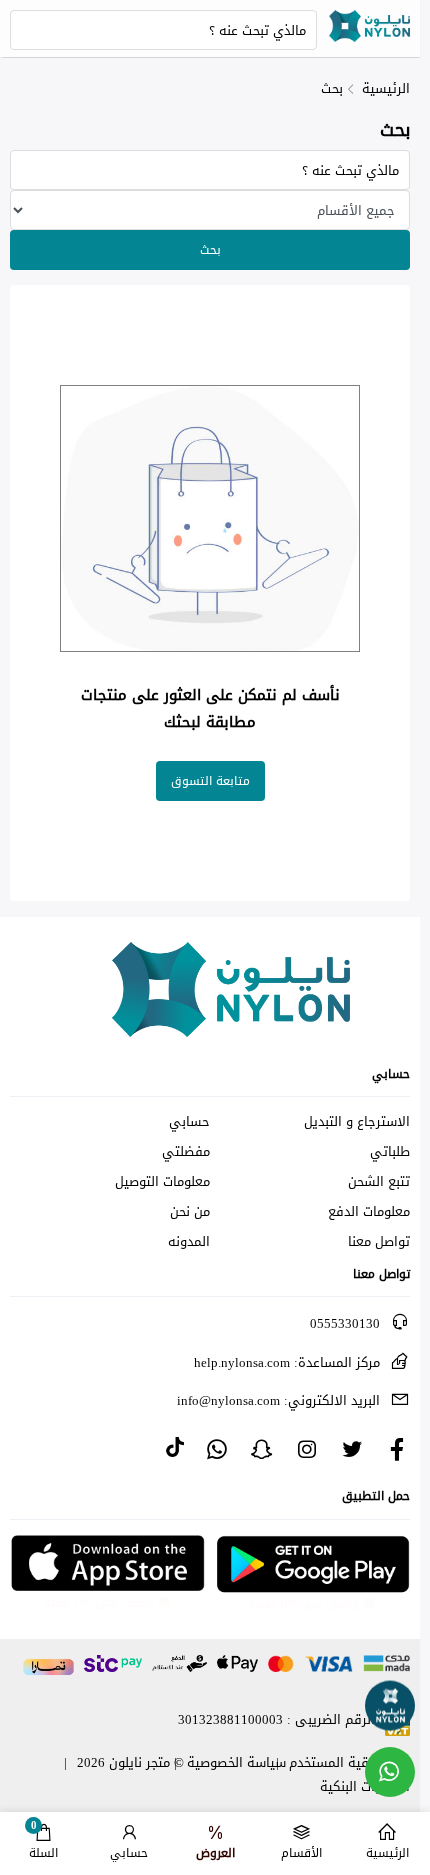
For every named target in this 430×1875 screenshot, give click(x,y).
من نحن (190, 1212)
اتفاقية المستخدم (339, 1762)
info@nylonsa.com (278, 1400)
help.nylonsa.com (287, 1362)
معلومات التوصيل (162, 1182)
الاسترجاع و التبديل (357, 1122)
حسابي (189, 1122)
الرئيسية (386, 88)
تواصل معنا (379, 1242)
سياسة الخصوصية (236, 1762)
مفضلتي (186, 1152)
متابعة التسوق (210, 781)
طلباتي (390, 1152)
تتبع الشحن (379, 1182)
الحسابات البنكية (365, 1786)
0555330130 (345, 1323)
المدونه (189, 1242)
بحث (332, 88)
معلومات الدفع (369, 1212)
